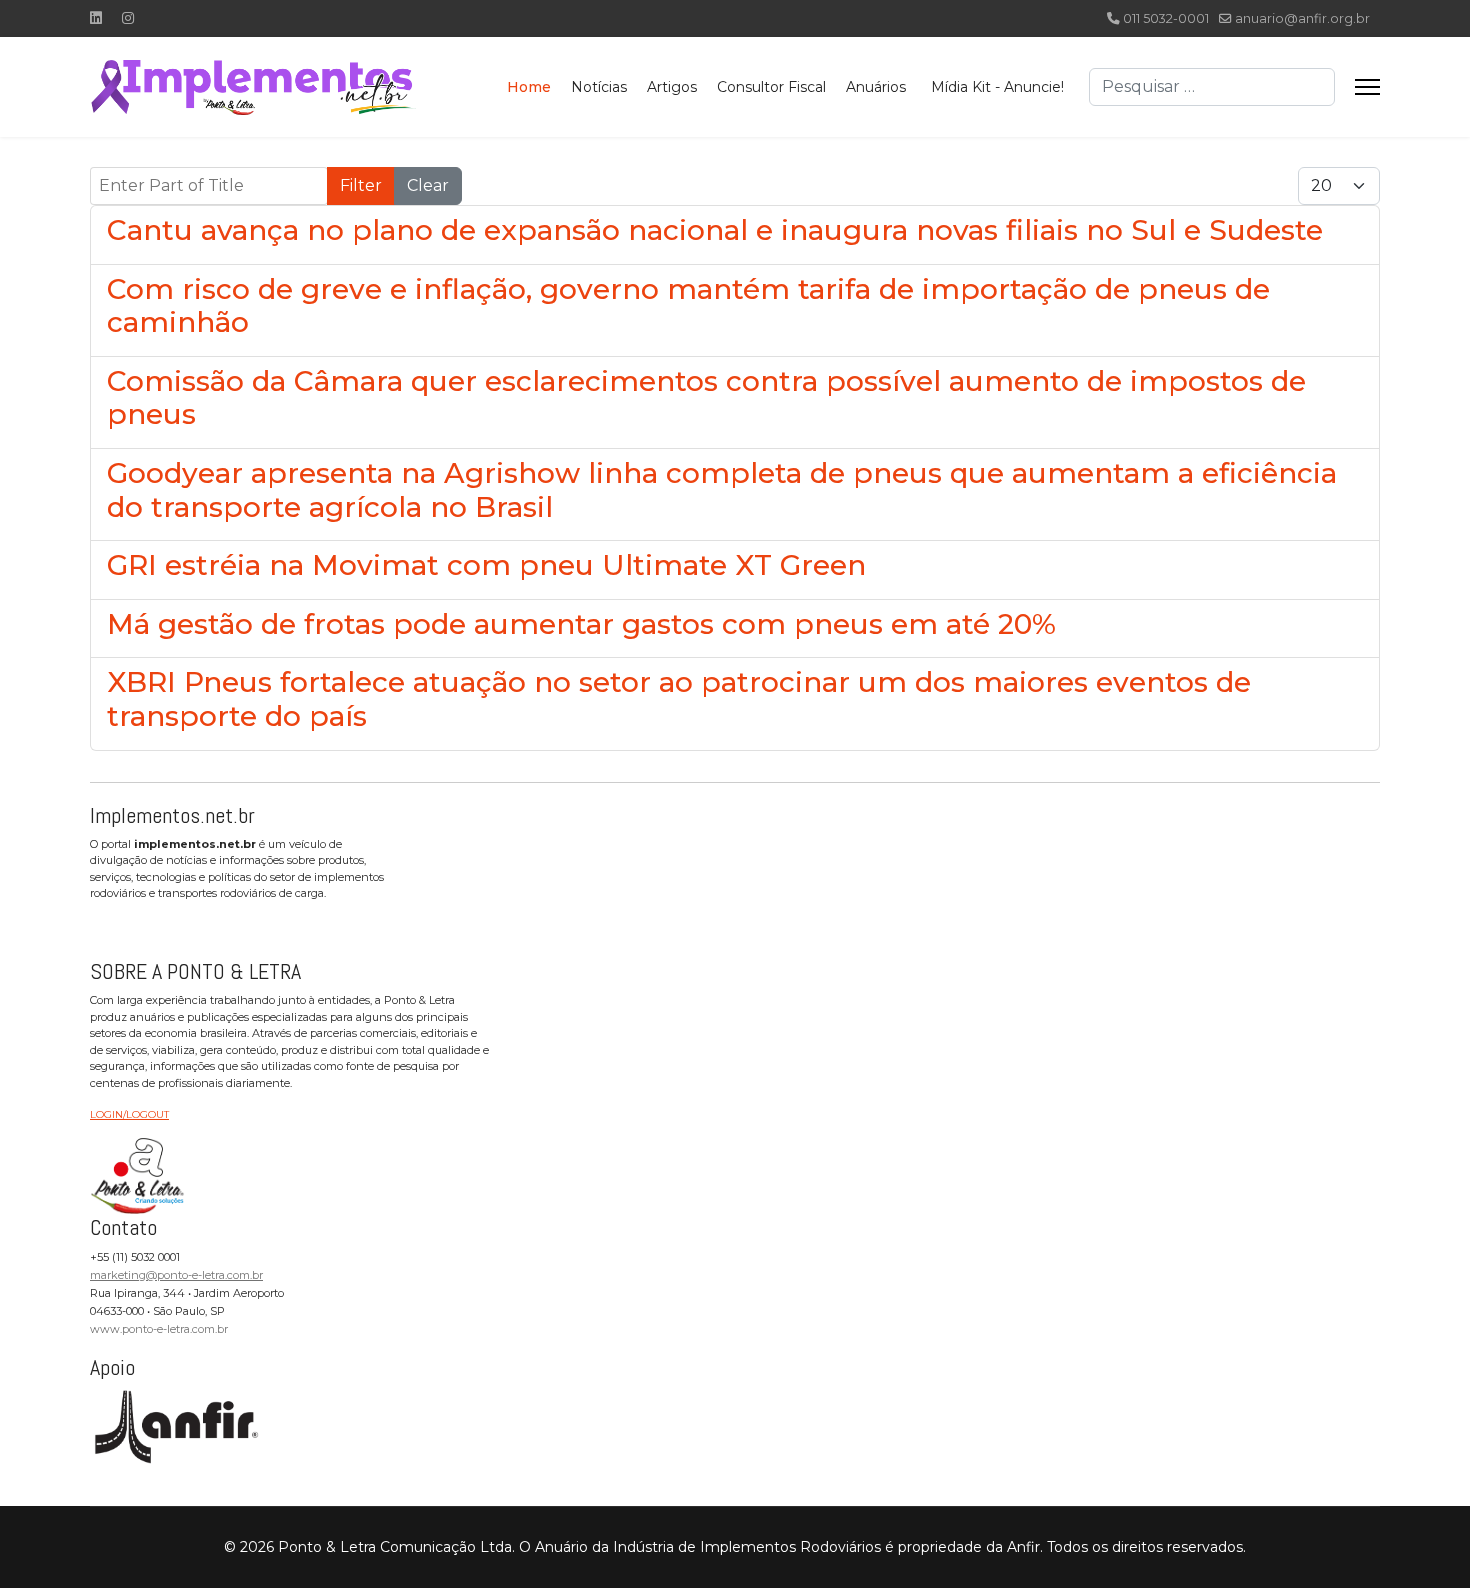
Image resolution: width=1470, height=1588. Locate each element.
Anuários (876, 87)
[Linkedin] (96, 18)
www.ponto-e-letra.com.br (159, 1329)
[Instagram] (128, 18)
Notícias (599, 87)
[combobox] (1212, 87)
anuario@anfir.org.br (1302, 18)
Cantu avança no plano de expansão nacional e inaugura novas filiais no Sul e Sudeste (715, 230)
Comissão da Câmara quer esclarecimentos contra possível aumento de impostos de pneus (706, 398)
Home (529, 87)
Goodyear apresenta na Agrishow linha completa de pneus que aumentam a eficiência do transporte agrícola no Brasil (722, 490)
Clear (428, 185)
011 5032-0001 (1166, 18)
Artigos (672, 87)
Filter (361, 185)
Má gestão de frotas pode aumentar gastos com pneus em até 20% (581, 624)
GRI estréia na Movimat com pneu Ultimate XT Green (486, 565)
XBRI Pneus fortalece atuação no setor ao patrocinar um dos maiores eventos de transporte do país (679, 699)
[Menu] (1367, 87)
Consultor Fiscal (771, 87)
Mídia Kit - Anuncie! (997, 87)
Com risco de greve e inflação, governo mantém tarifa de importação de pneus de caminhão (688, 306)
